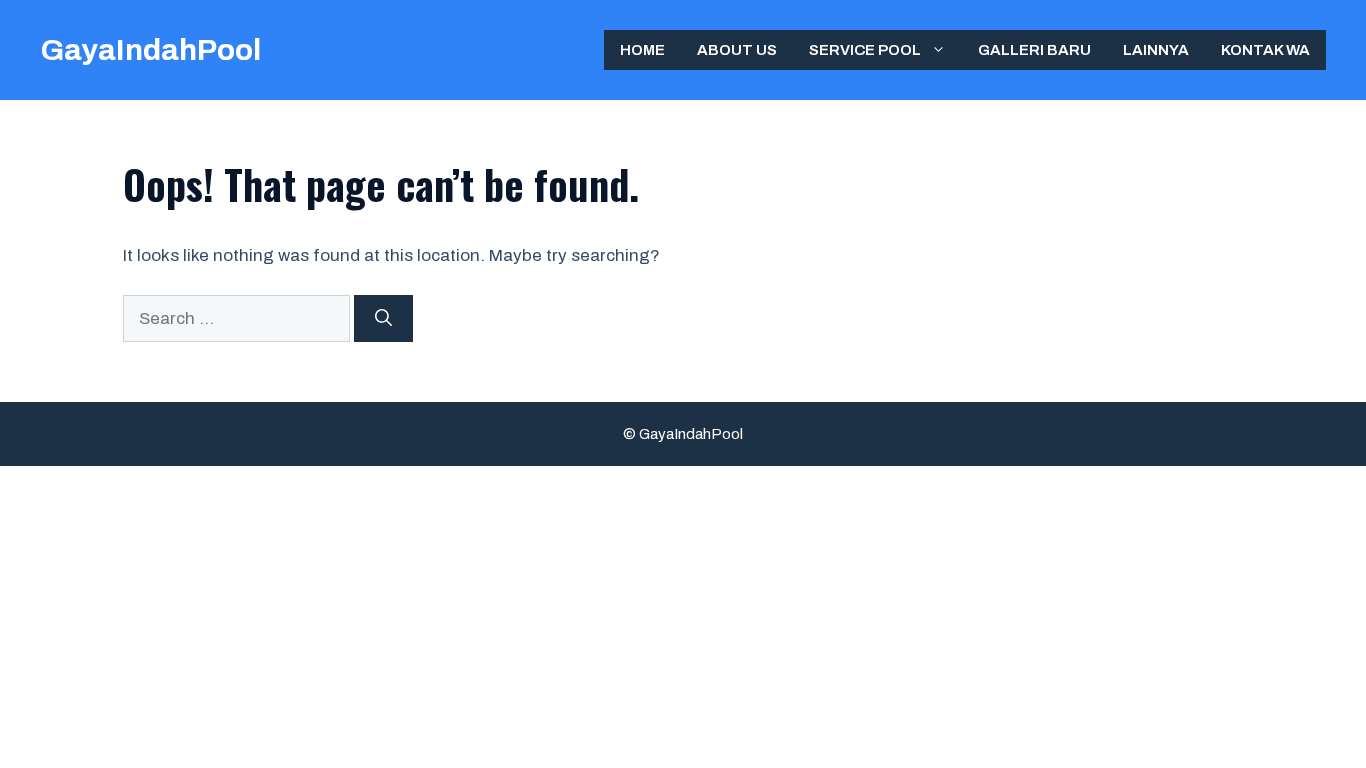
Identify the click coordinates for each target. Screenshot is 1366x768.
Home (642, 50)
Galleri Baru (1034, 50)
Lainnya (1156, 50)
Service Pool (865, 50)
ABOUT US (737, 50)
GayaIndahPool (150, 50)
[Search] (383, 319)
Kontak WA (1265, 50)
